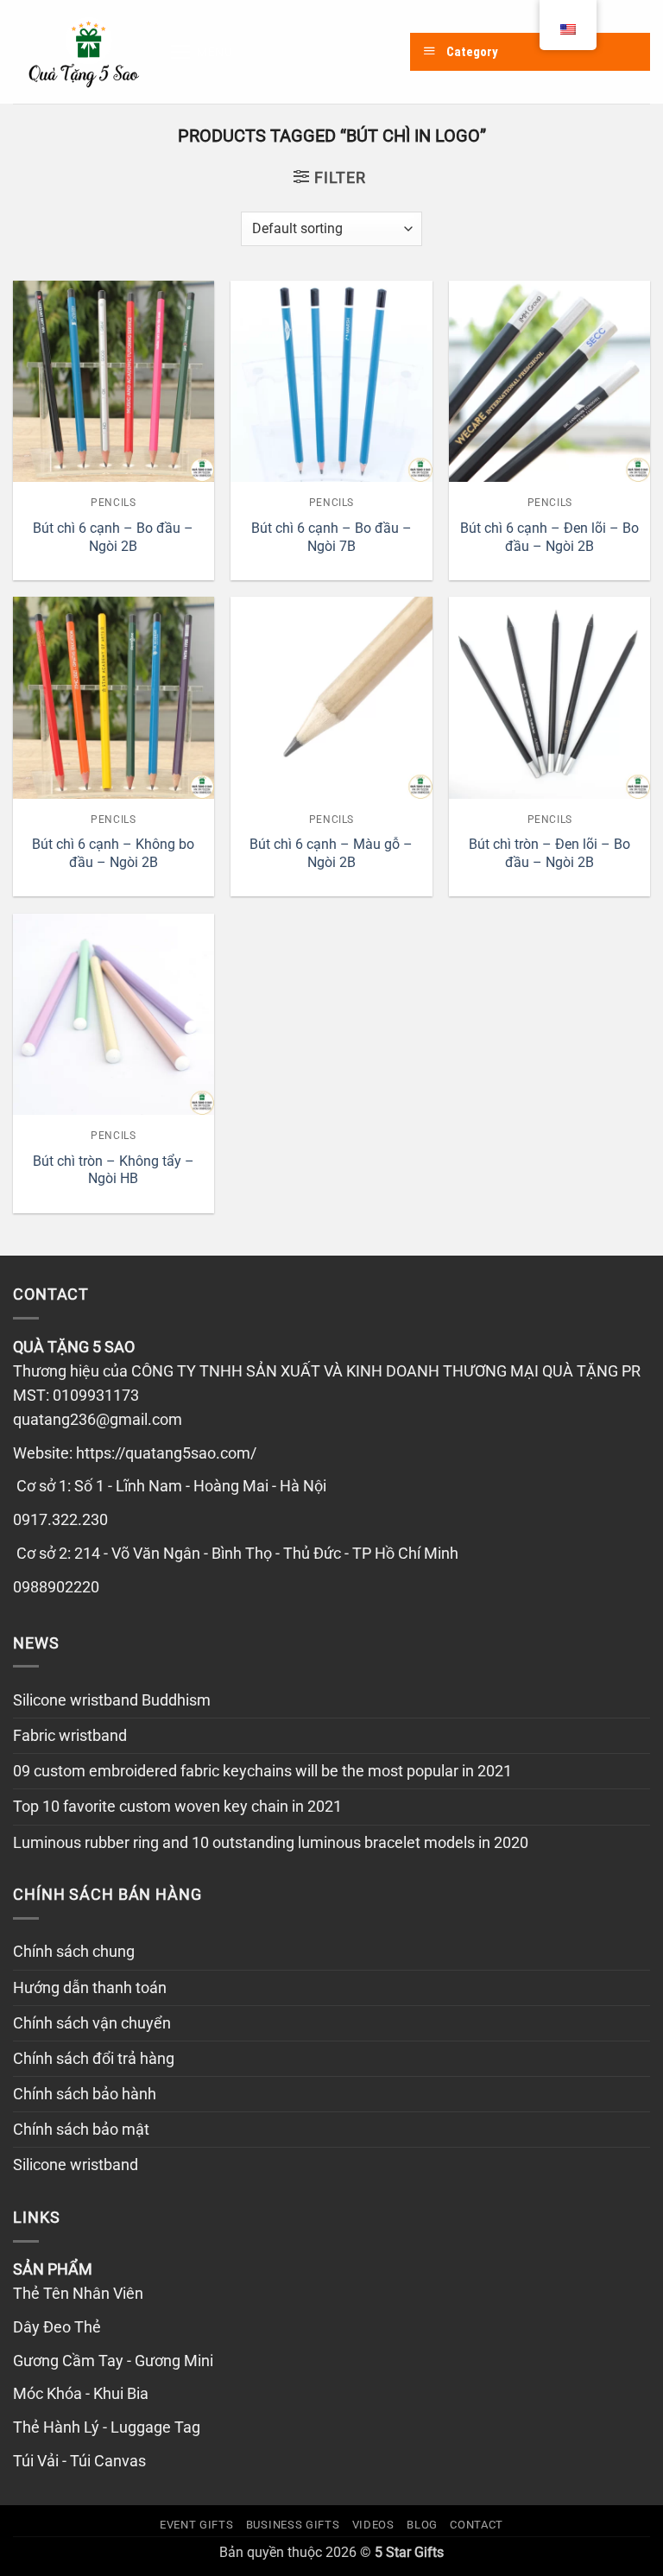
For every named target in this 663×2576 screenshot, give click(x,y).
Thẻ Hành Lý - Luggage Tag (107, 2427)
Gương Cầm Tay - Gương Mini (113, 2361)
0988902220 (56, 1587)
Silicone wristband (76, 2165)
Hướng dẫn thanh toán (90, 1988)
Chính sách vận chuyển (92, 2023)
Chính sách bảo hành (85, 2094)
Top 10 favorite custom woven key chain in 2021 (177, 1807)
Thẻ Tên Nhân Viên (78, 2294)
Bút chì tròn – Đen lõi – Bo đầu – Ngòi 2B (549, 853)
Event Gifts (196, 2525)
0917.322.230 (60, 1520)
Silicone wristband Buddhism (112, 1700)
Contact (477, 2525)
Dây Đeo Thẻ (57, 2327)
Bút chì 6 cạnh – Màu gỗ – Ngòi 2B (331, 853)
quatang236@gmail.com (98, 1420)
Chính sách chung (74, 1952)
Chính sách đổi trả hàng (94, 2059)
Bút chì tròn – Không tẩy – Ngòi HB (114, 1170)
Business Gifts (293, 2525)
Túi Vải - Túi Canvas (79, 2461)
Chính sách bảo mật (81, 2130)
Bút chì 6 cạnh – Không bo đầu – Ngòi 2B (113, 853)
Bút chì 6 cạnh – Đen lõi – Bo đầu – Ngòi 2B (549, 537)
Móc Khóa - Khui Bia (81, 2394)
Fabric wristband (70, 1736)
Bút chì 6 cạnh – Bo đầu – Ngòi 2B (113, 537)
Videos (373, 2525)
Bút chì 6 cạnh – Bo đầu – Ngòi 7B (331, 537)
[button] (201, 52)
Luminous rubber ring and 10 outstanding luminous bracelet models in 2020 (271, 1843)
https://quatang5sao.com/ (166, 1453)
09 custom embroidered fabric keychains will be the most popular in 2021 (262, 1771)
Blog (422, 2525)
